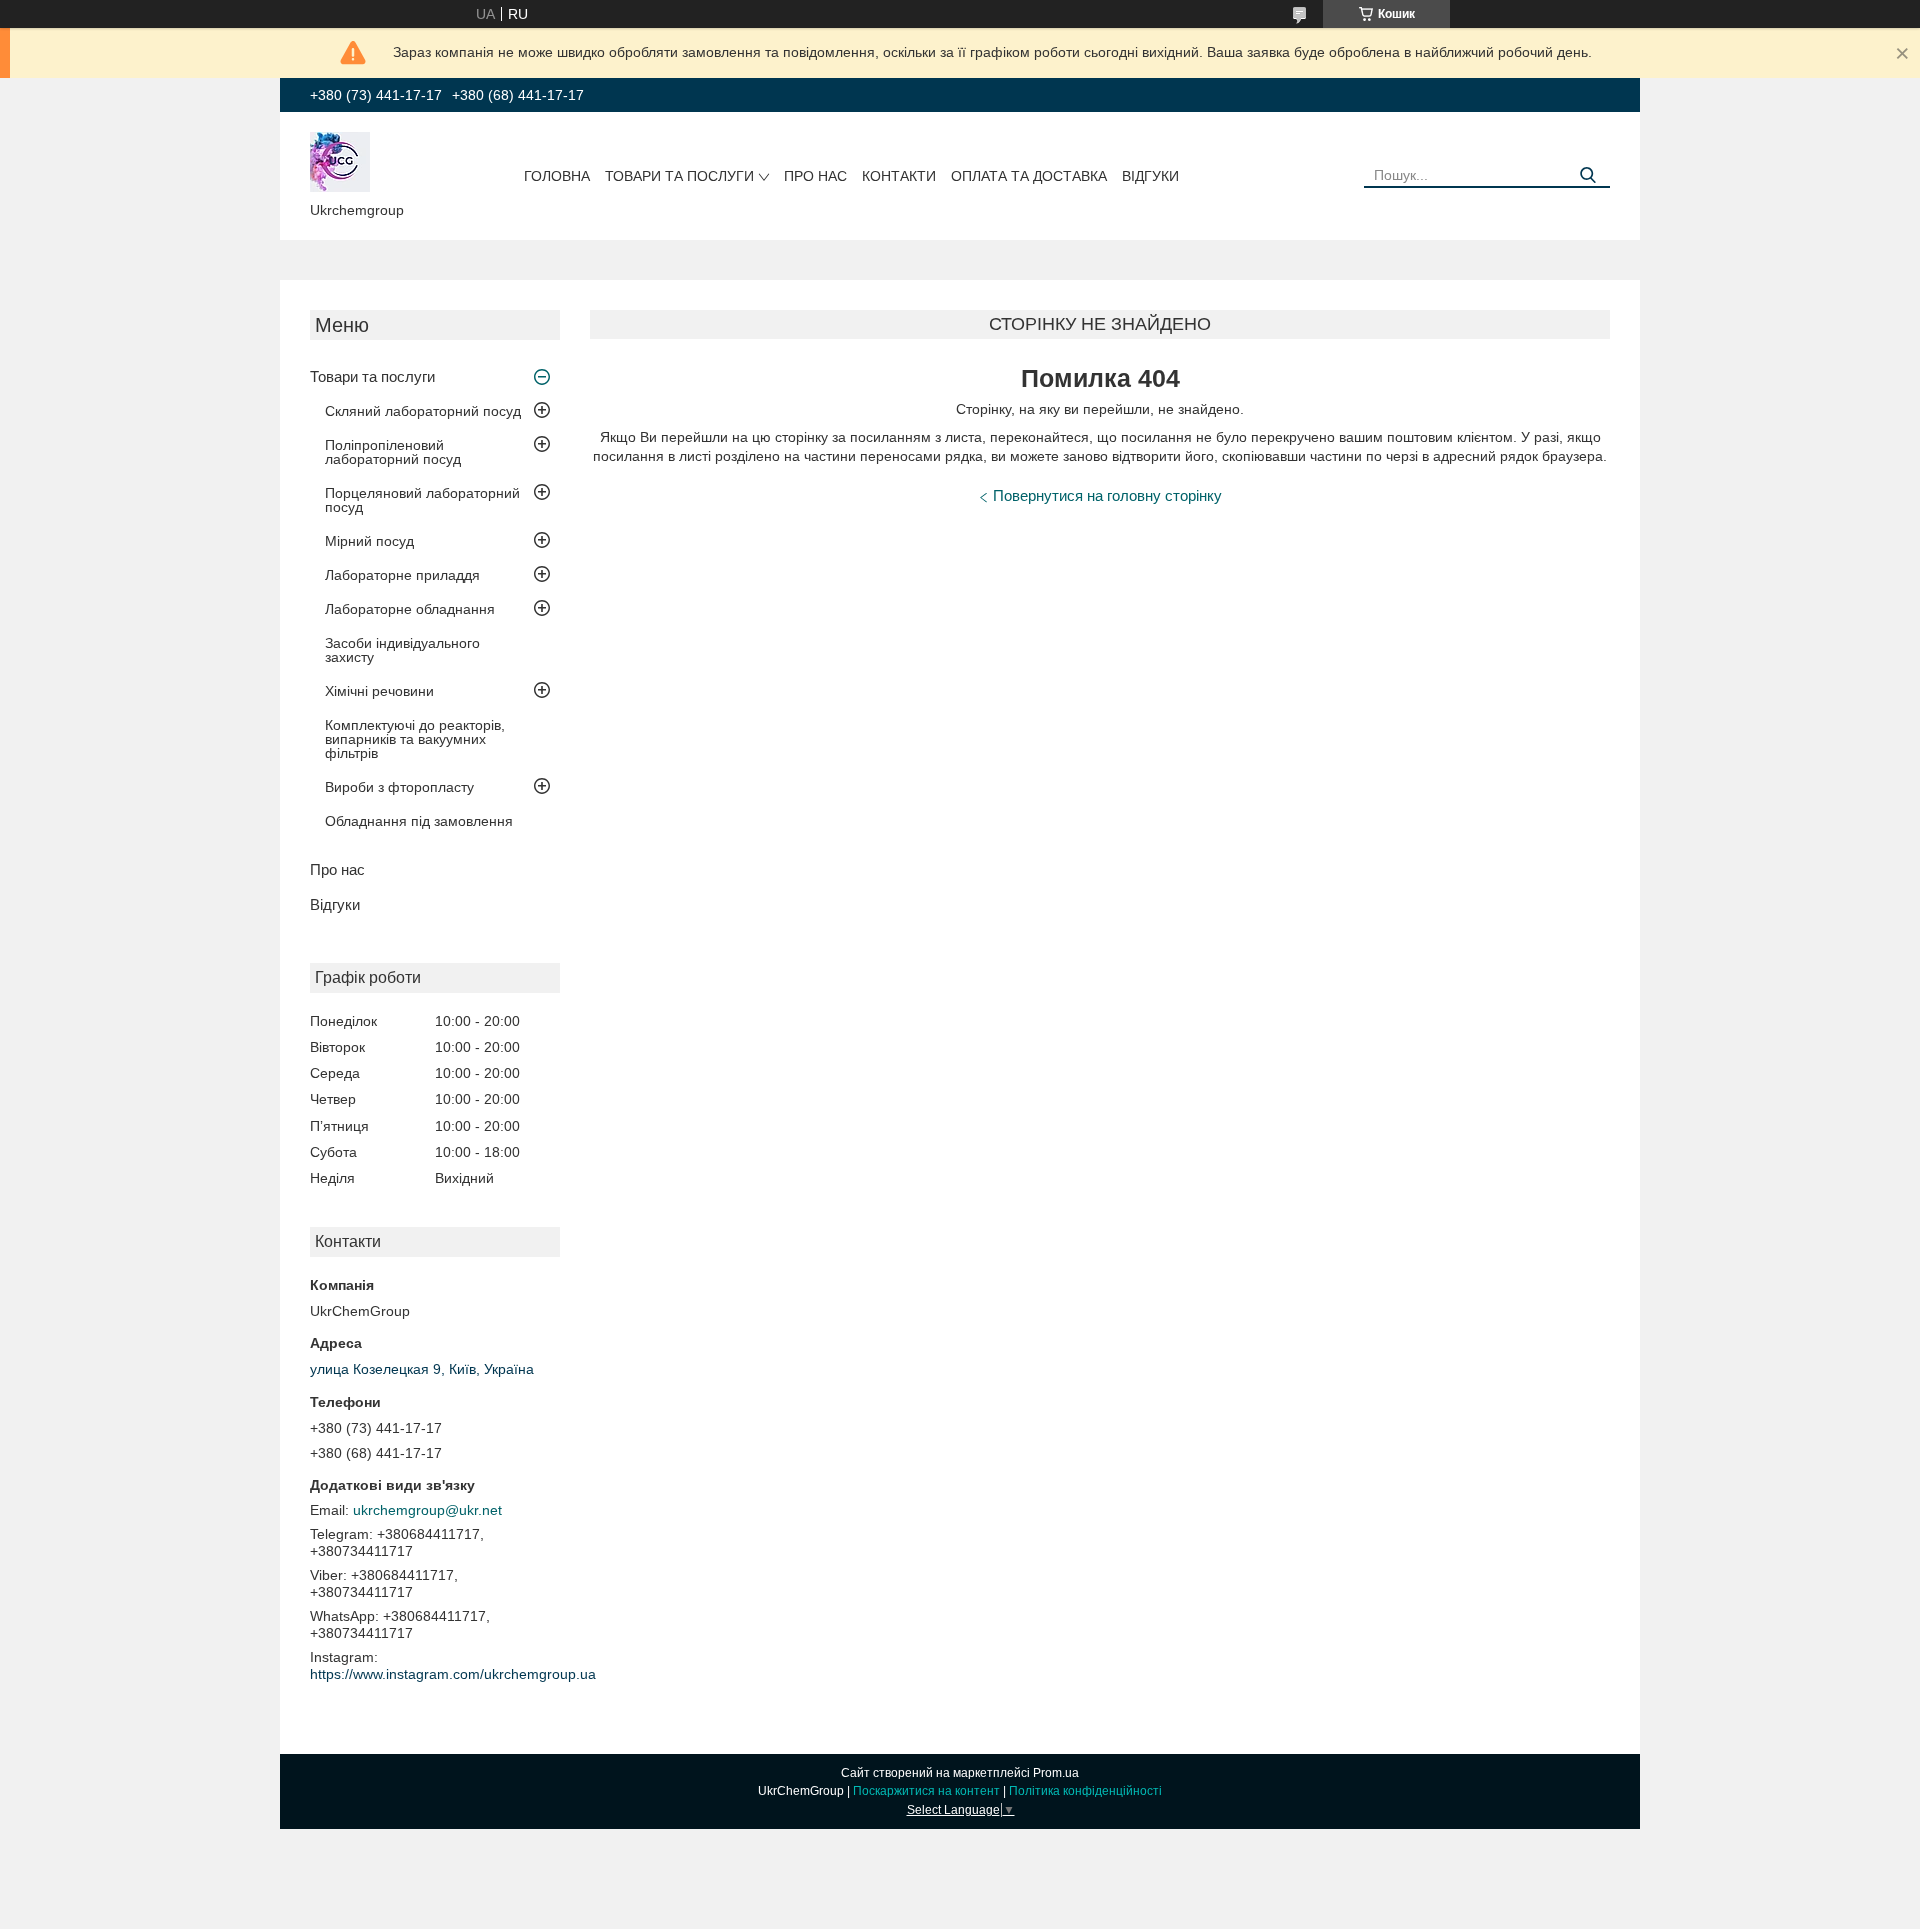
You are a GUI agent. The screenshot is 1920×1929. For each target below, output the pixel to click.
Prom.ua (1056, 1773)
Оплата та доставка (1029, 176)
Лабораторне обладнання (410, 609)
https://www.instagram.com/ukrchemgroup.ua (453, 1674)
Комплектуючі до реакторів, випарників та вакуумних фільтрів (415, 739)
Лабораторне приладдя (402, 575)
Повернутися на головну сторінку (1107, 495)
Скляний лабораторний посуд (423, 411)
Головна (557, 176)
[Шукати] (1587, 175)
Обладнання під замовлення (419, 821)
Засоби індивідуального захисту (402, 650)
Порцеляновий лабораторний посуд (422, 500)
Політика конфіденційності (1085, 1791)
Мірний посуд (369, 541)
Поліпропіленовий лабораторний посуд (393, 452)
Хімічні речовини (379, 691)
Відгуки (1150, 176)
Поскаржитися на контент (926, 1791)
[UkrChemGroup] (340, 161)
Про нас (815, 176)
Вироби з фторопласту (399, 787)
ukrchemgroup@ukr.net (427, 1510)
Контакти (899, 176)
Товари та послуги (679, 176)
